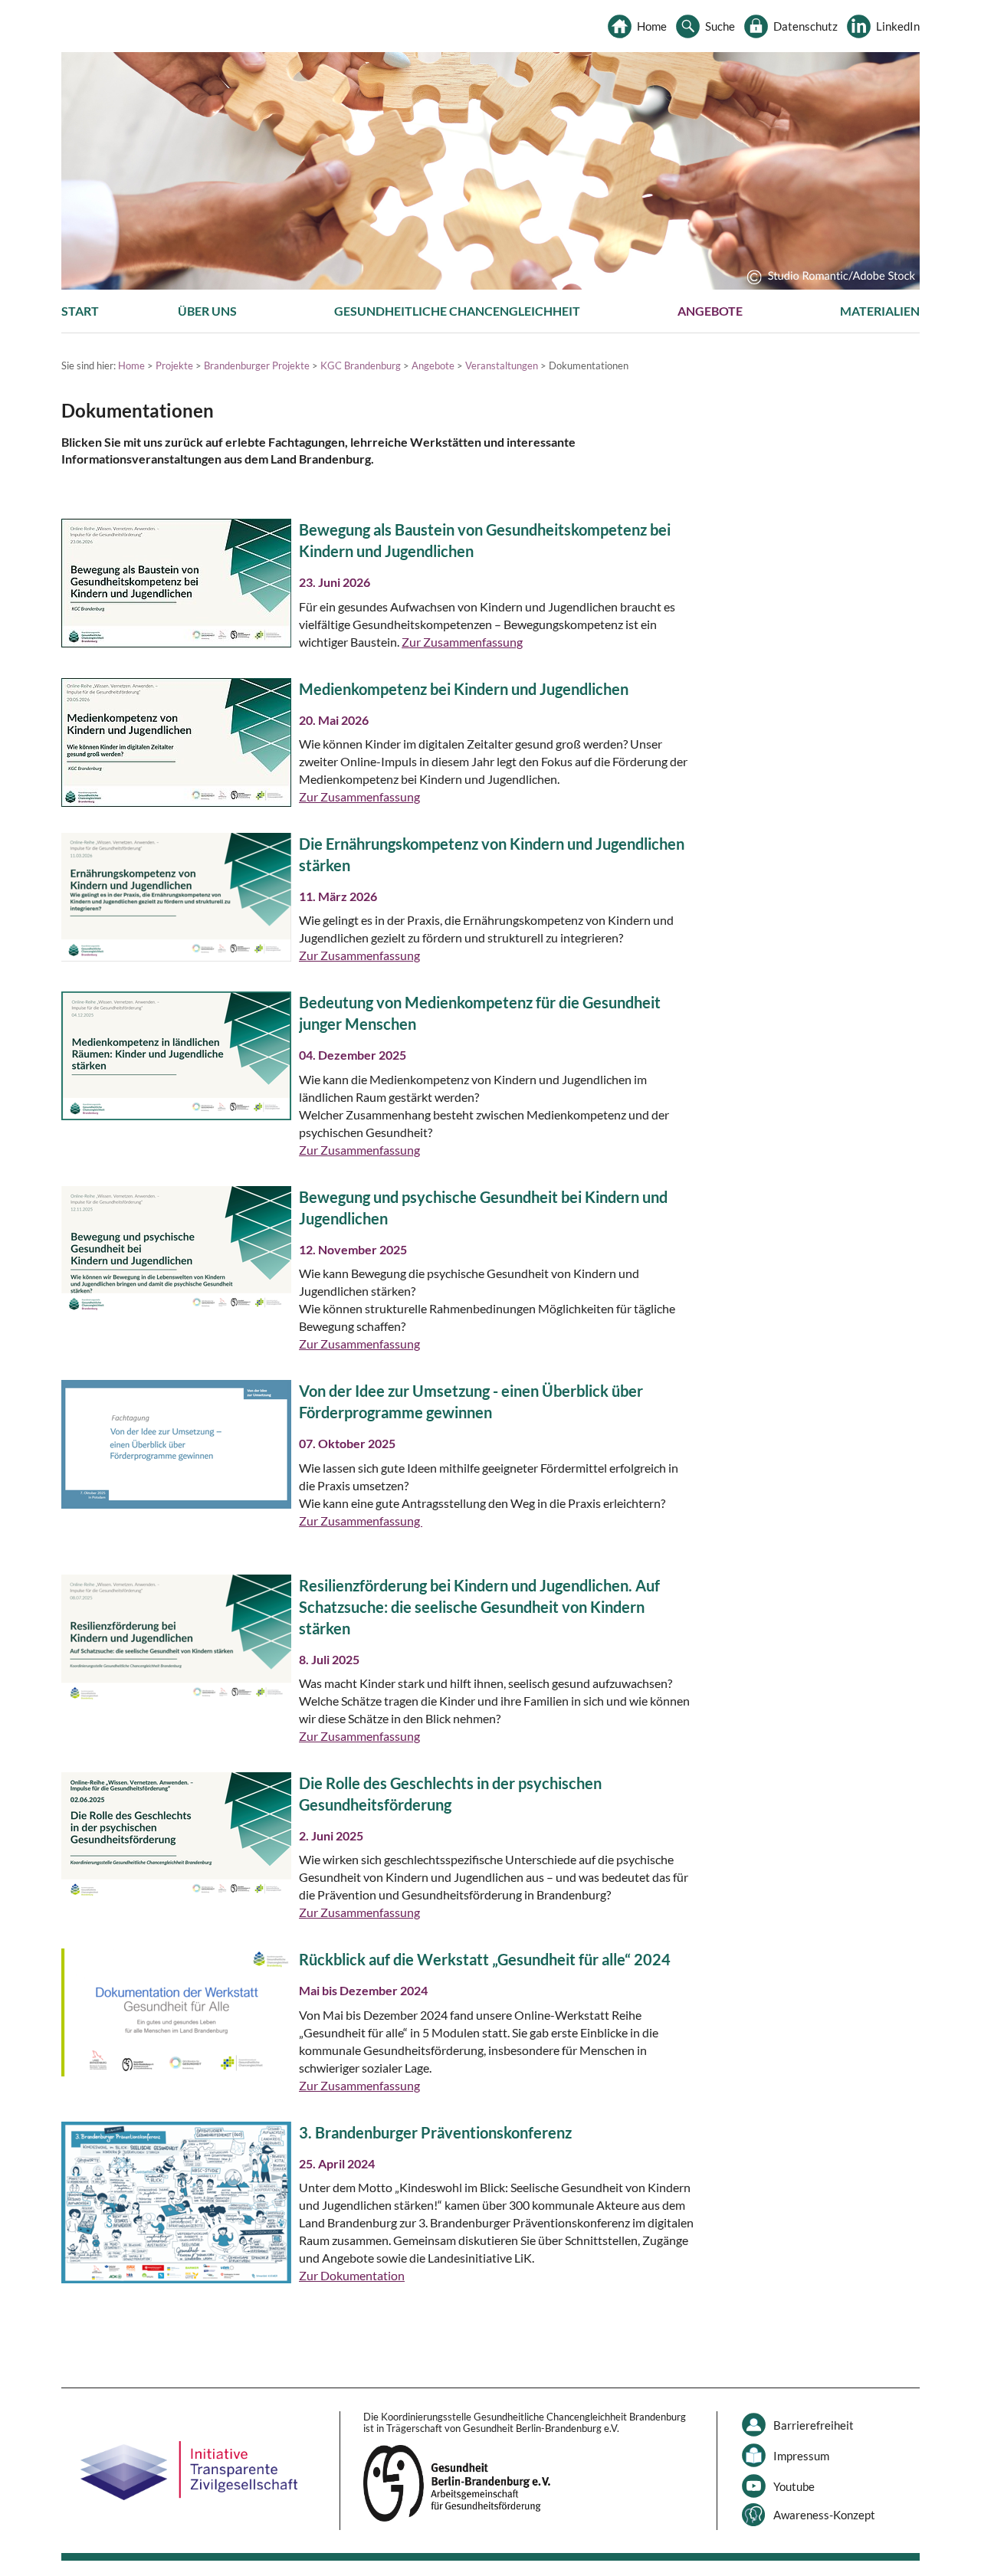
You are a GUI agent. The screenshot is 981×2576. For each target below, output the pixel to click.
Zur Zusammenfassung (462, 642)
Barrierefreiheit (814, 2425)
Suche (720, 26)
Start (80, 311)
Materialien (880, 311)
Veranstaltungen (502, 365)
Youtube (794, 2486)
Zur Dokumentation (352, 2275)
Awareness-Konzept (824, 2515)
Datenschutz (805, 26)
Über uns (207, 311)
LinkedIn (898, 26)
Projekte (174, 365)
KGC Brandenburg (361, 365)
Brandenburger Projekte (257, 365)
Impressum (801, 2456)
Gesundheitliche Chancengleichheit (457, 311)
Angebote (710, 311)
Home (652, 26)
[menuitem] (80, 311)
